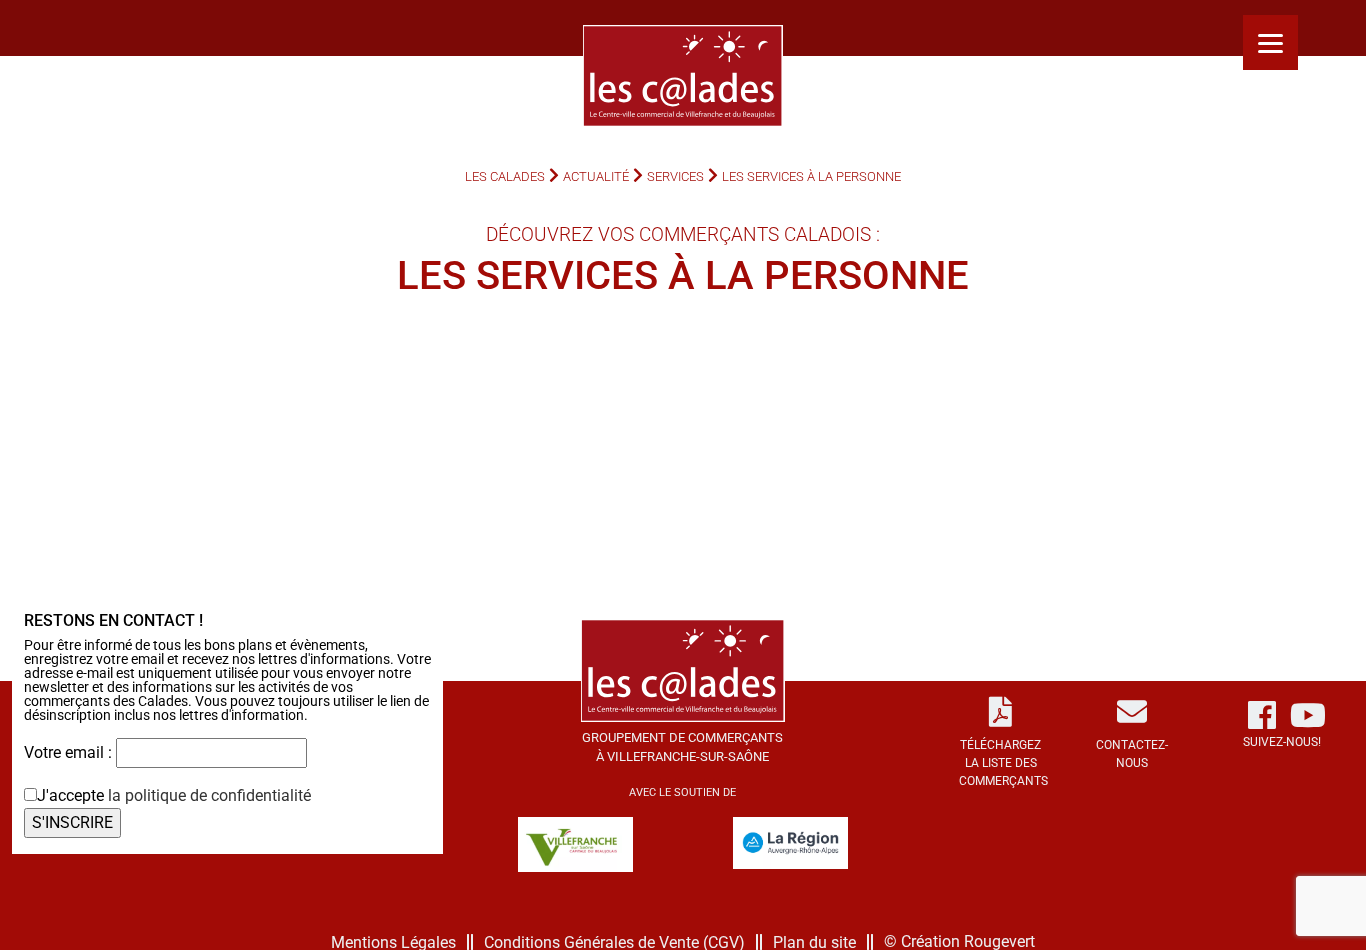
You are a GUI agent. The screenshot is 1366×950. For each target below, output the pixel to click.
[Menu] (1270, 42)
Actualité (596, 176)
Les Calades (505, 176)
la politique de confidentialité (209, 795)
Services (675, 176)
